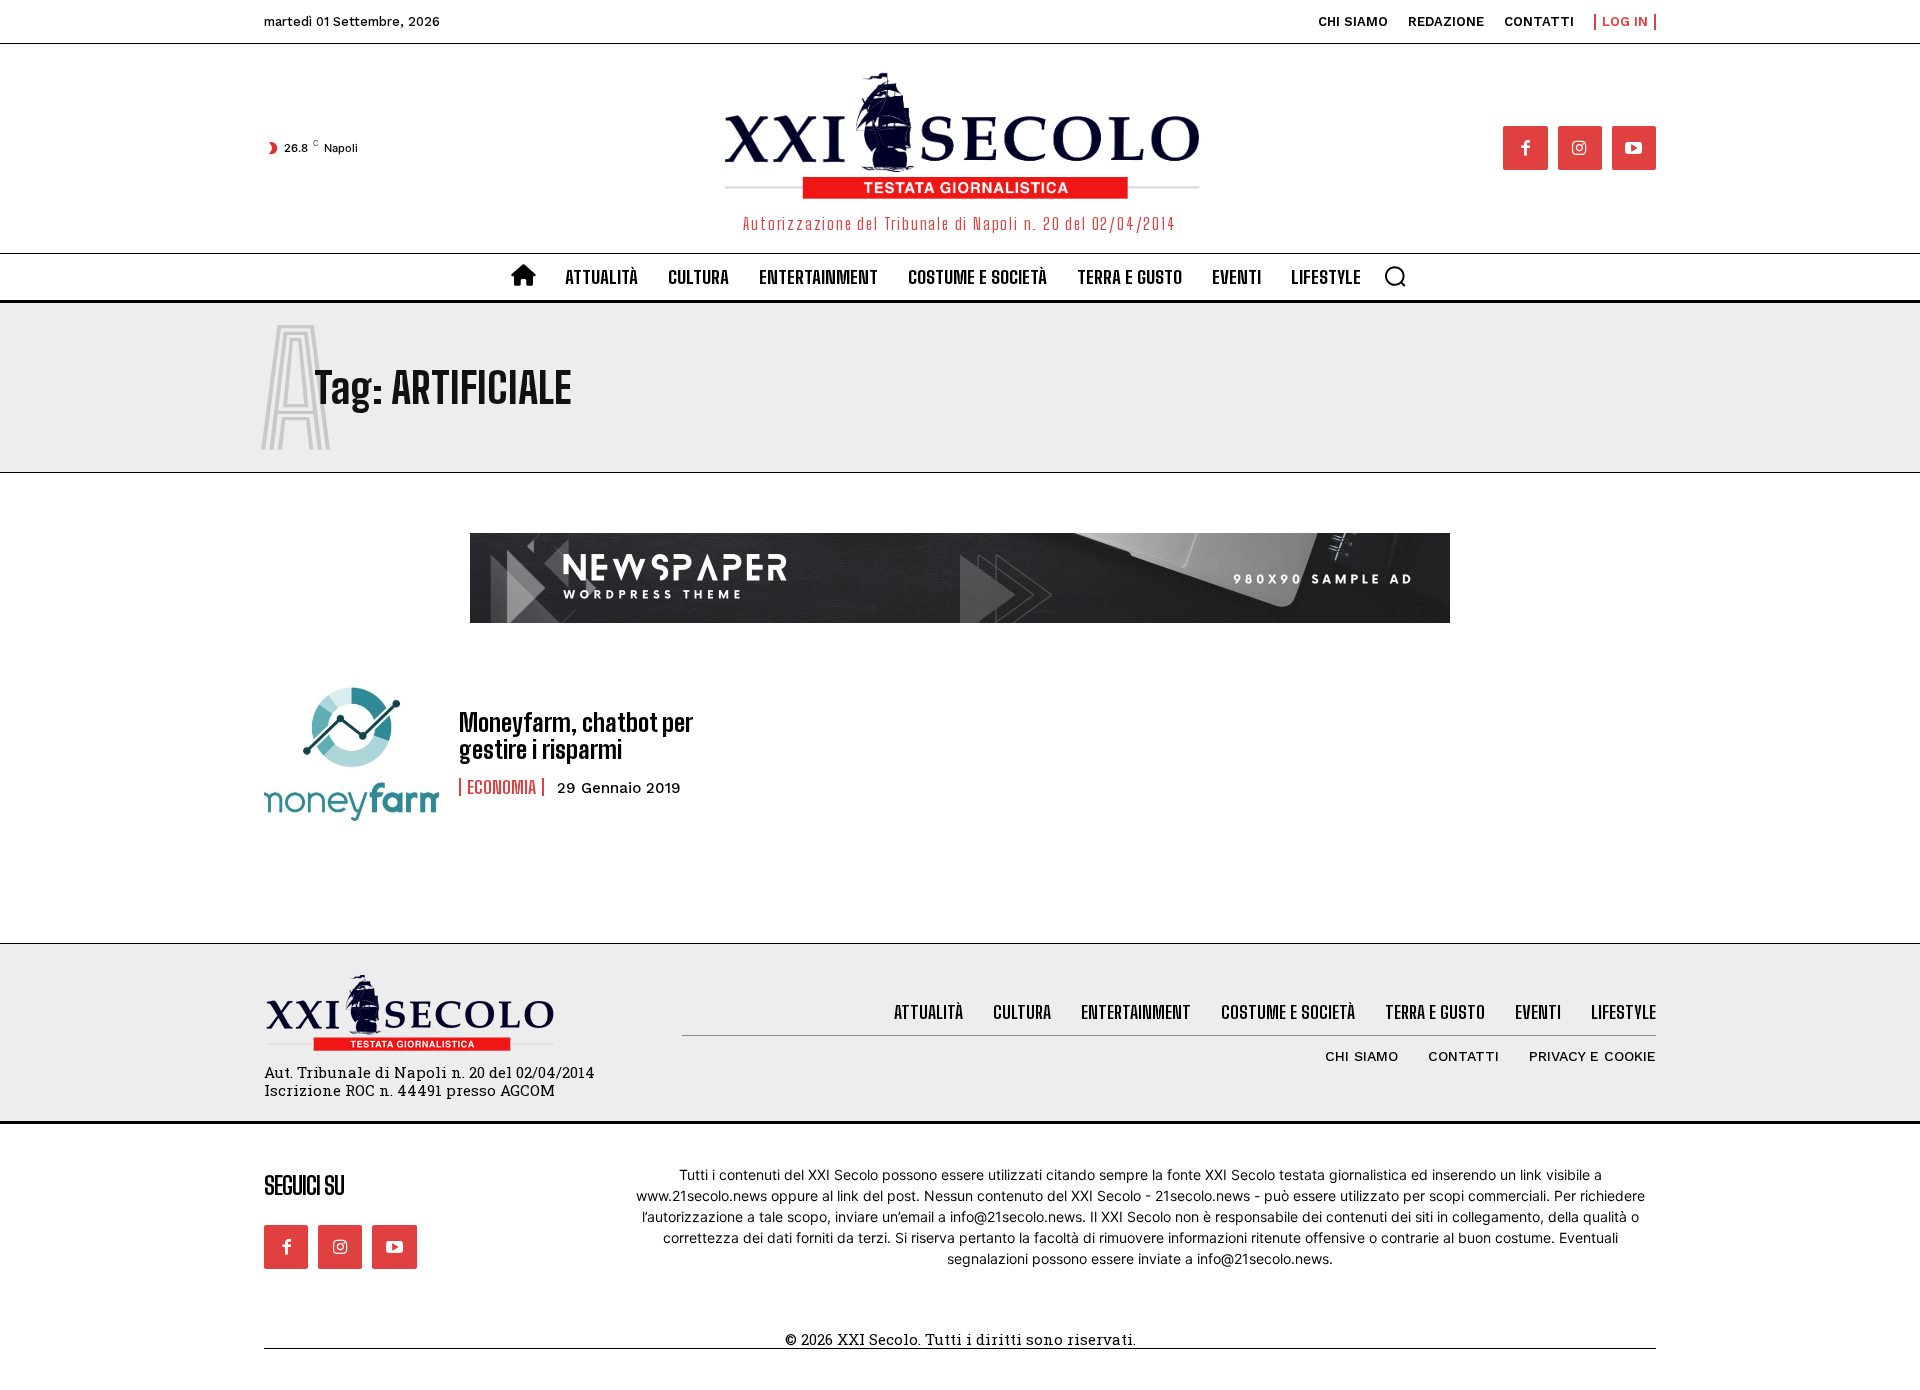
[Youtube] (1634, 148)
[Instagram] (1580, 148)
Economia (501, 787)
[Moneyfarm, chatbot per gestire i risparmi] (351, 753)
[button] (1395, 276)
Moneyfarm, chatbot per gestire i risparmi (576, 735)
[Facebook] (1525, 148)
